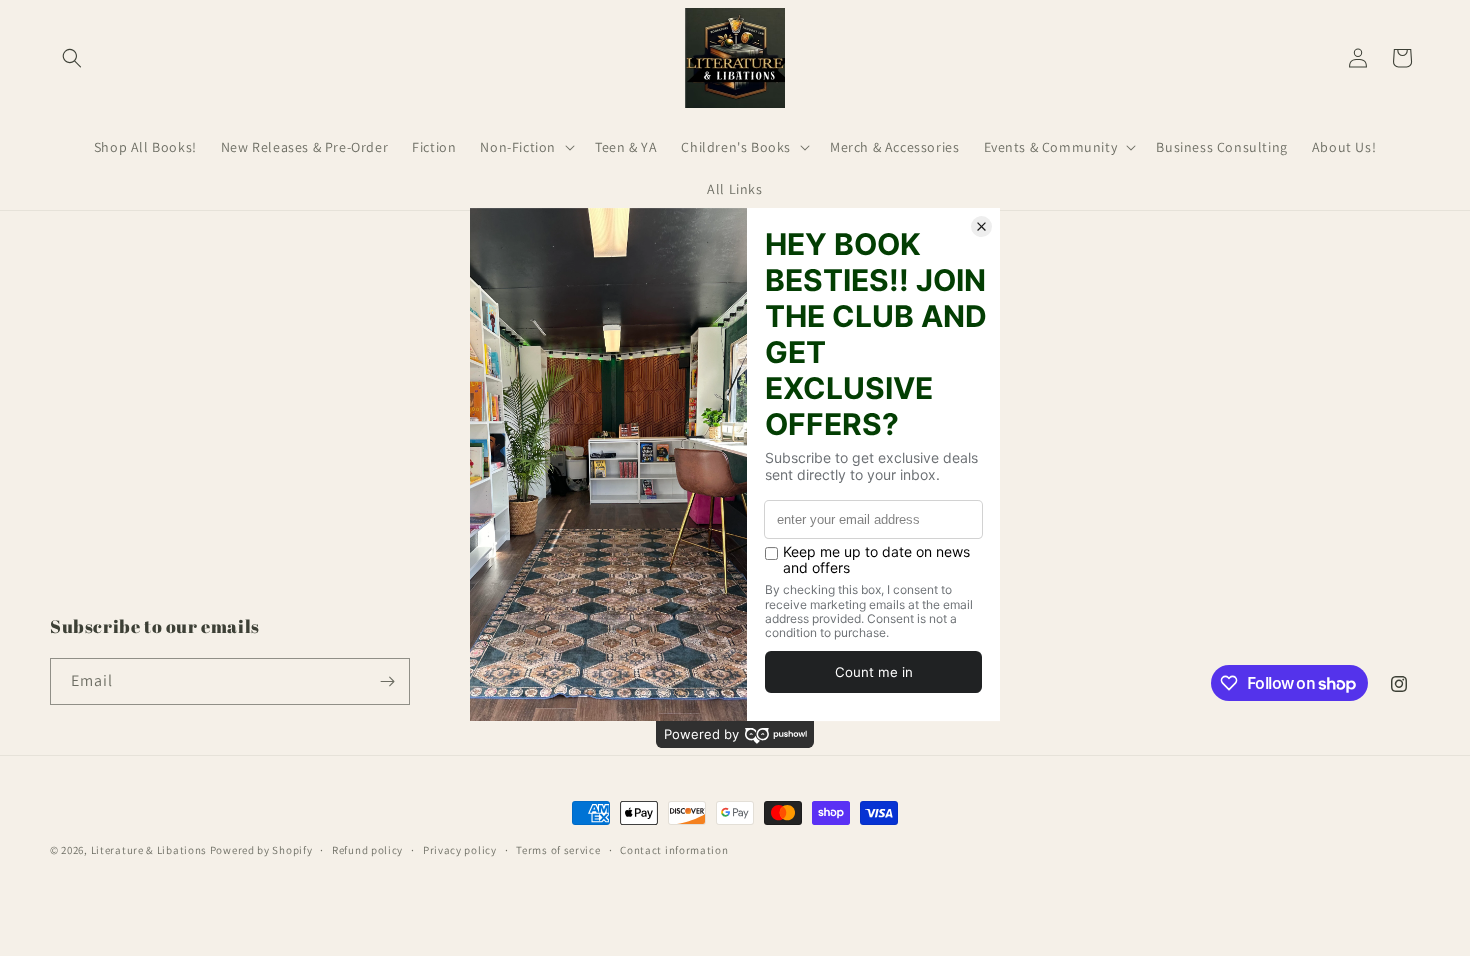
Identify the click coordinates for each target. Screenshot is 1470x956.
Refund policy (367, 850)
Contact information (674, 850)
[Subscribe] (387, 681)
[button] (72, 58)
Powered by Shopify (261, 850)
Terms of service (558, 850)
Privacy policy (460, 850)
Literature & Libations (149, 850)
